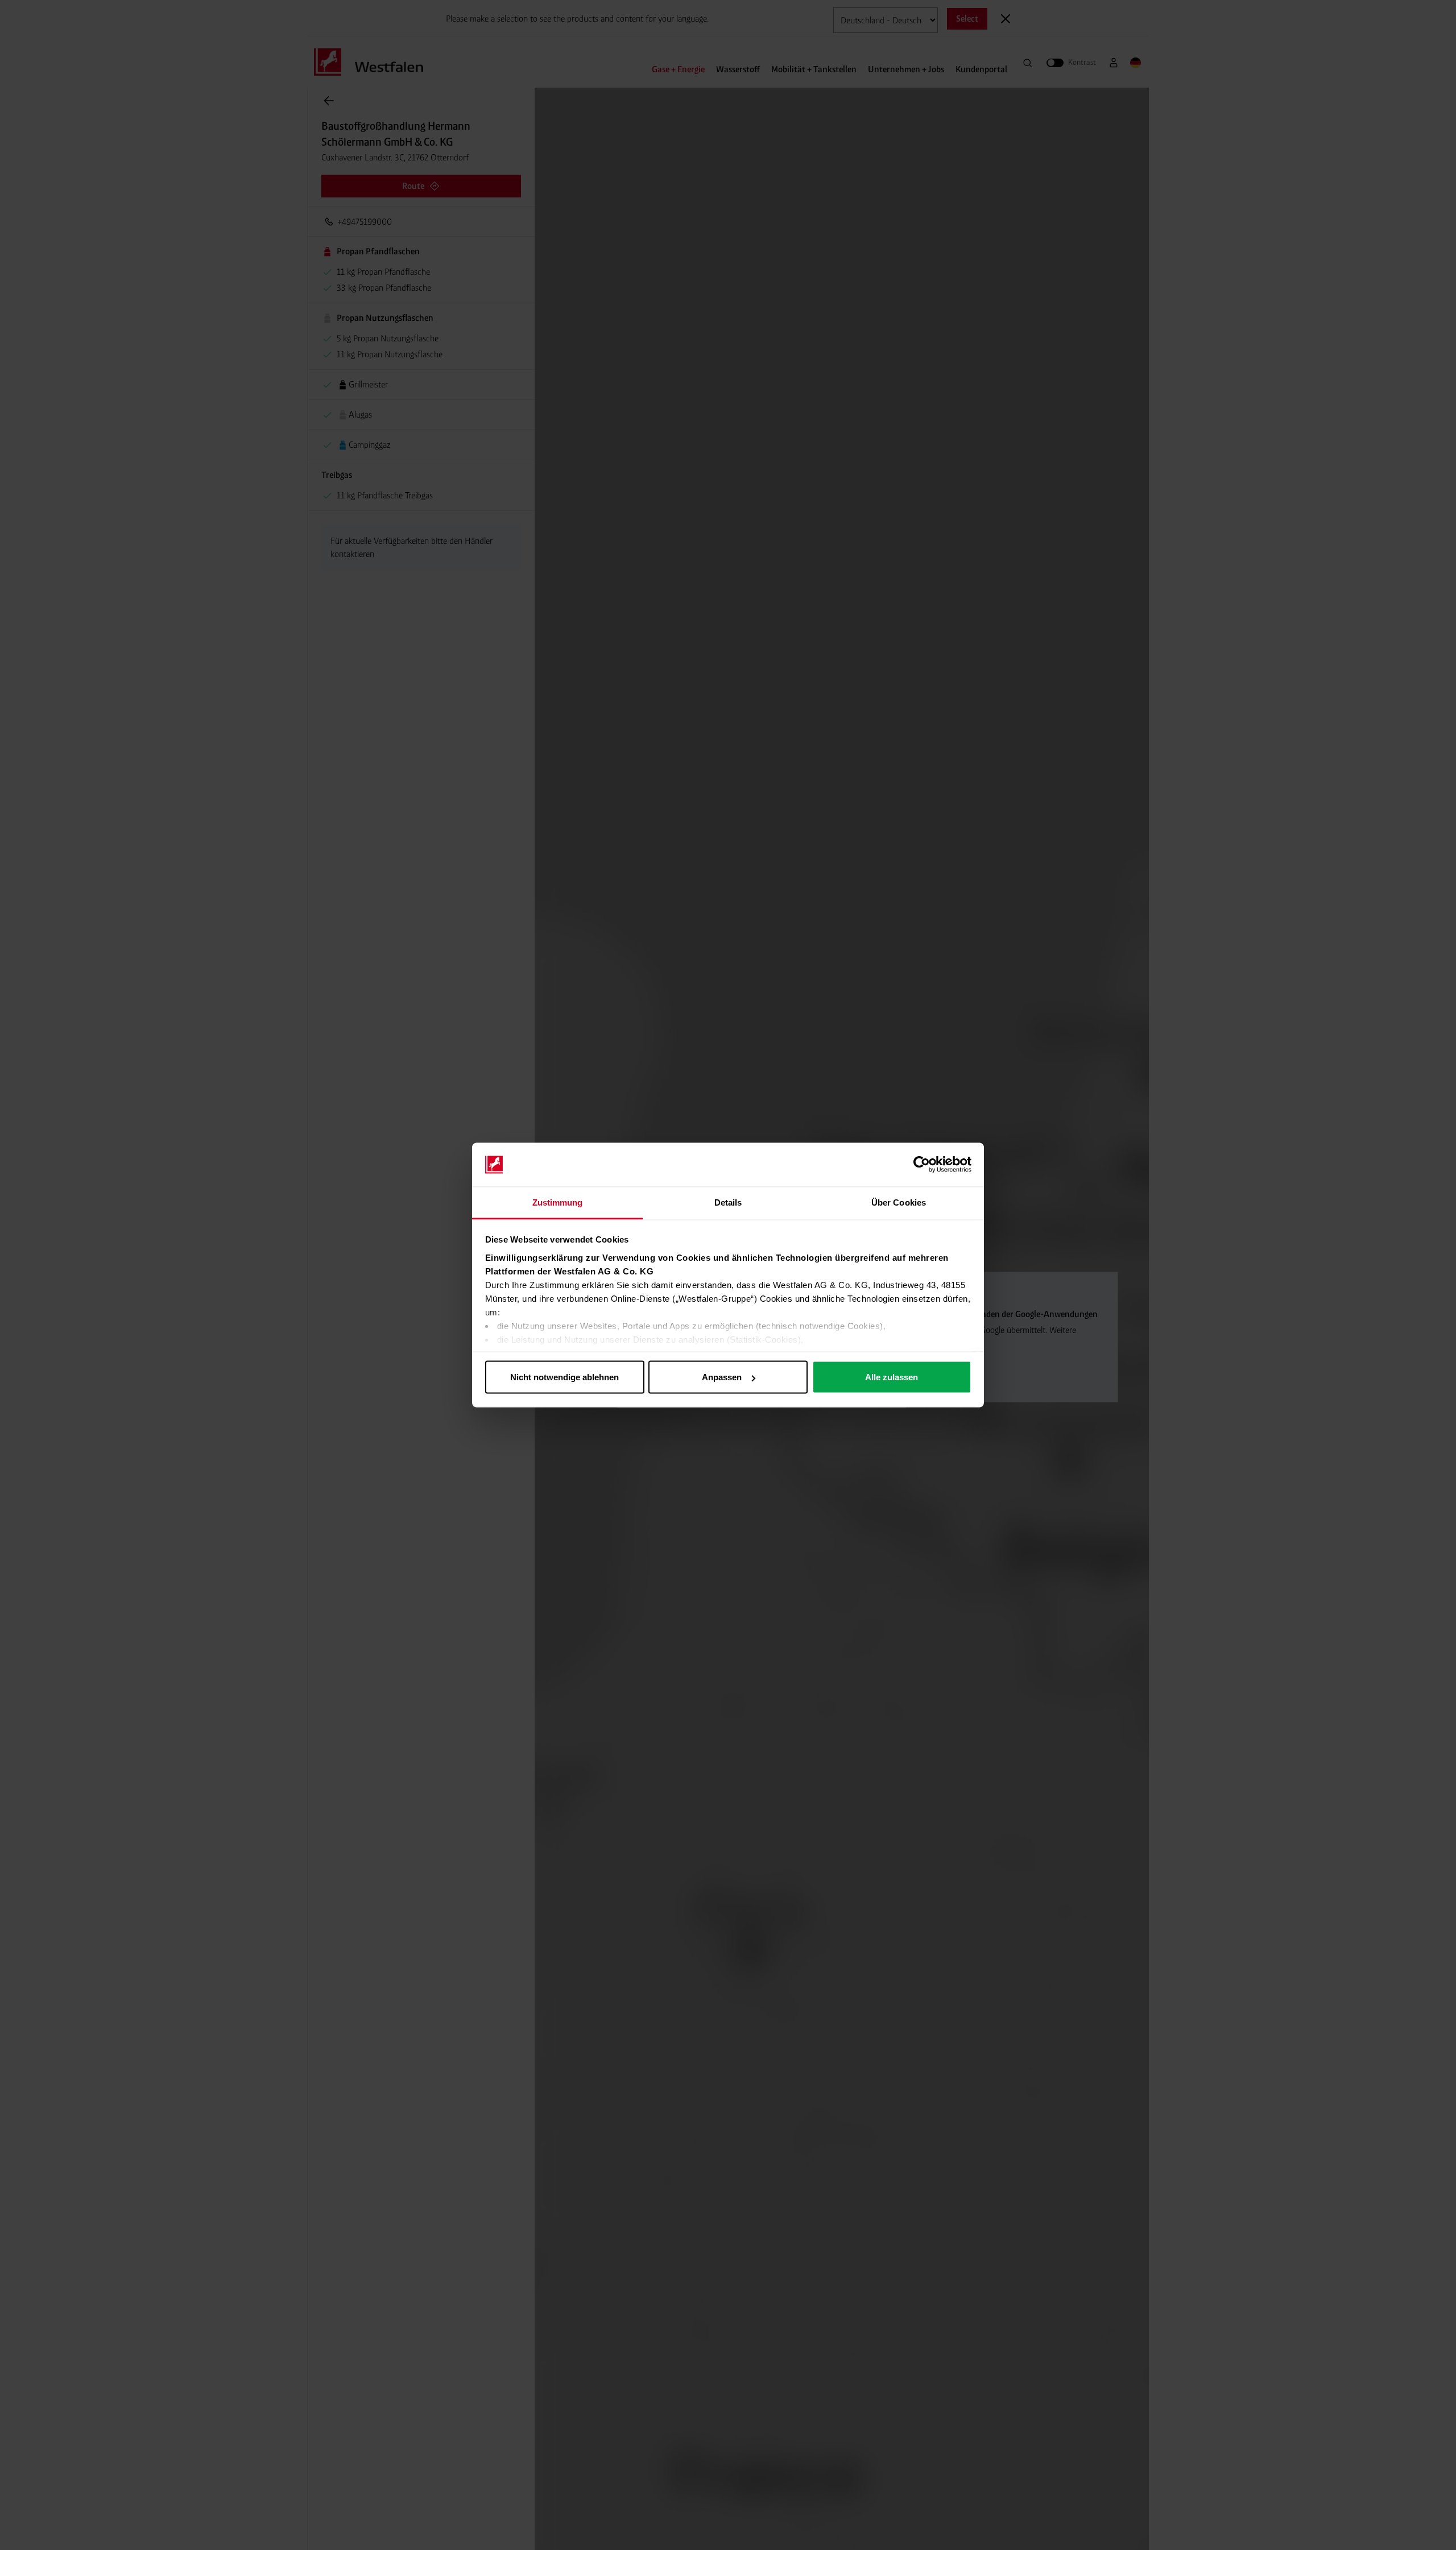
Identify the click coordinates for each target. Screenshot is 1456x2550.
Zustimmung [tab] (558, 1202)
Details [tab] (728, 1202)
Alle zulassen (892, 1377)
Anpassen (722, 1377)
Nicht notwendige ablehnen (564, 1377)
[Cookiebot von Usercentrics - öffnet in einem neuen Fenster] (922, 1165)
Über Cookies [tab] (899, 1202)
